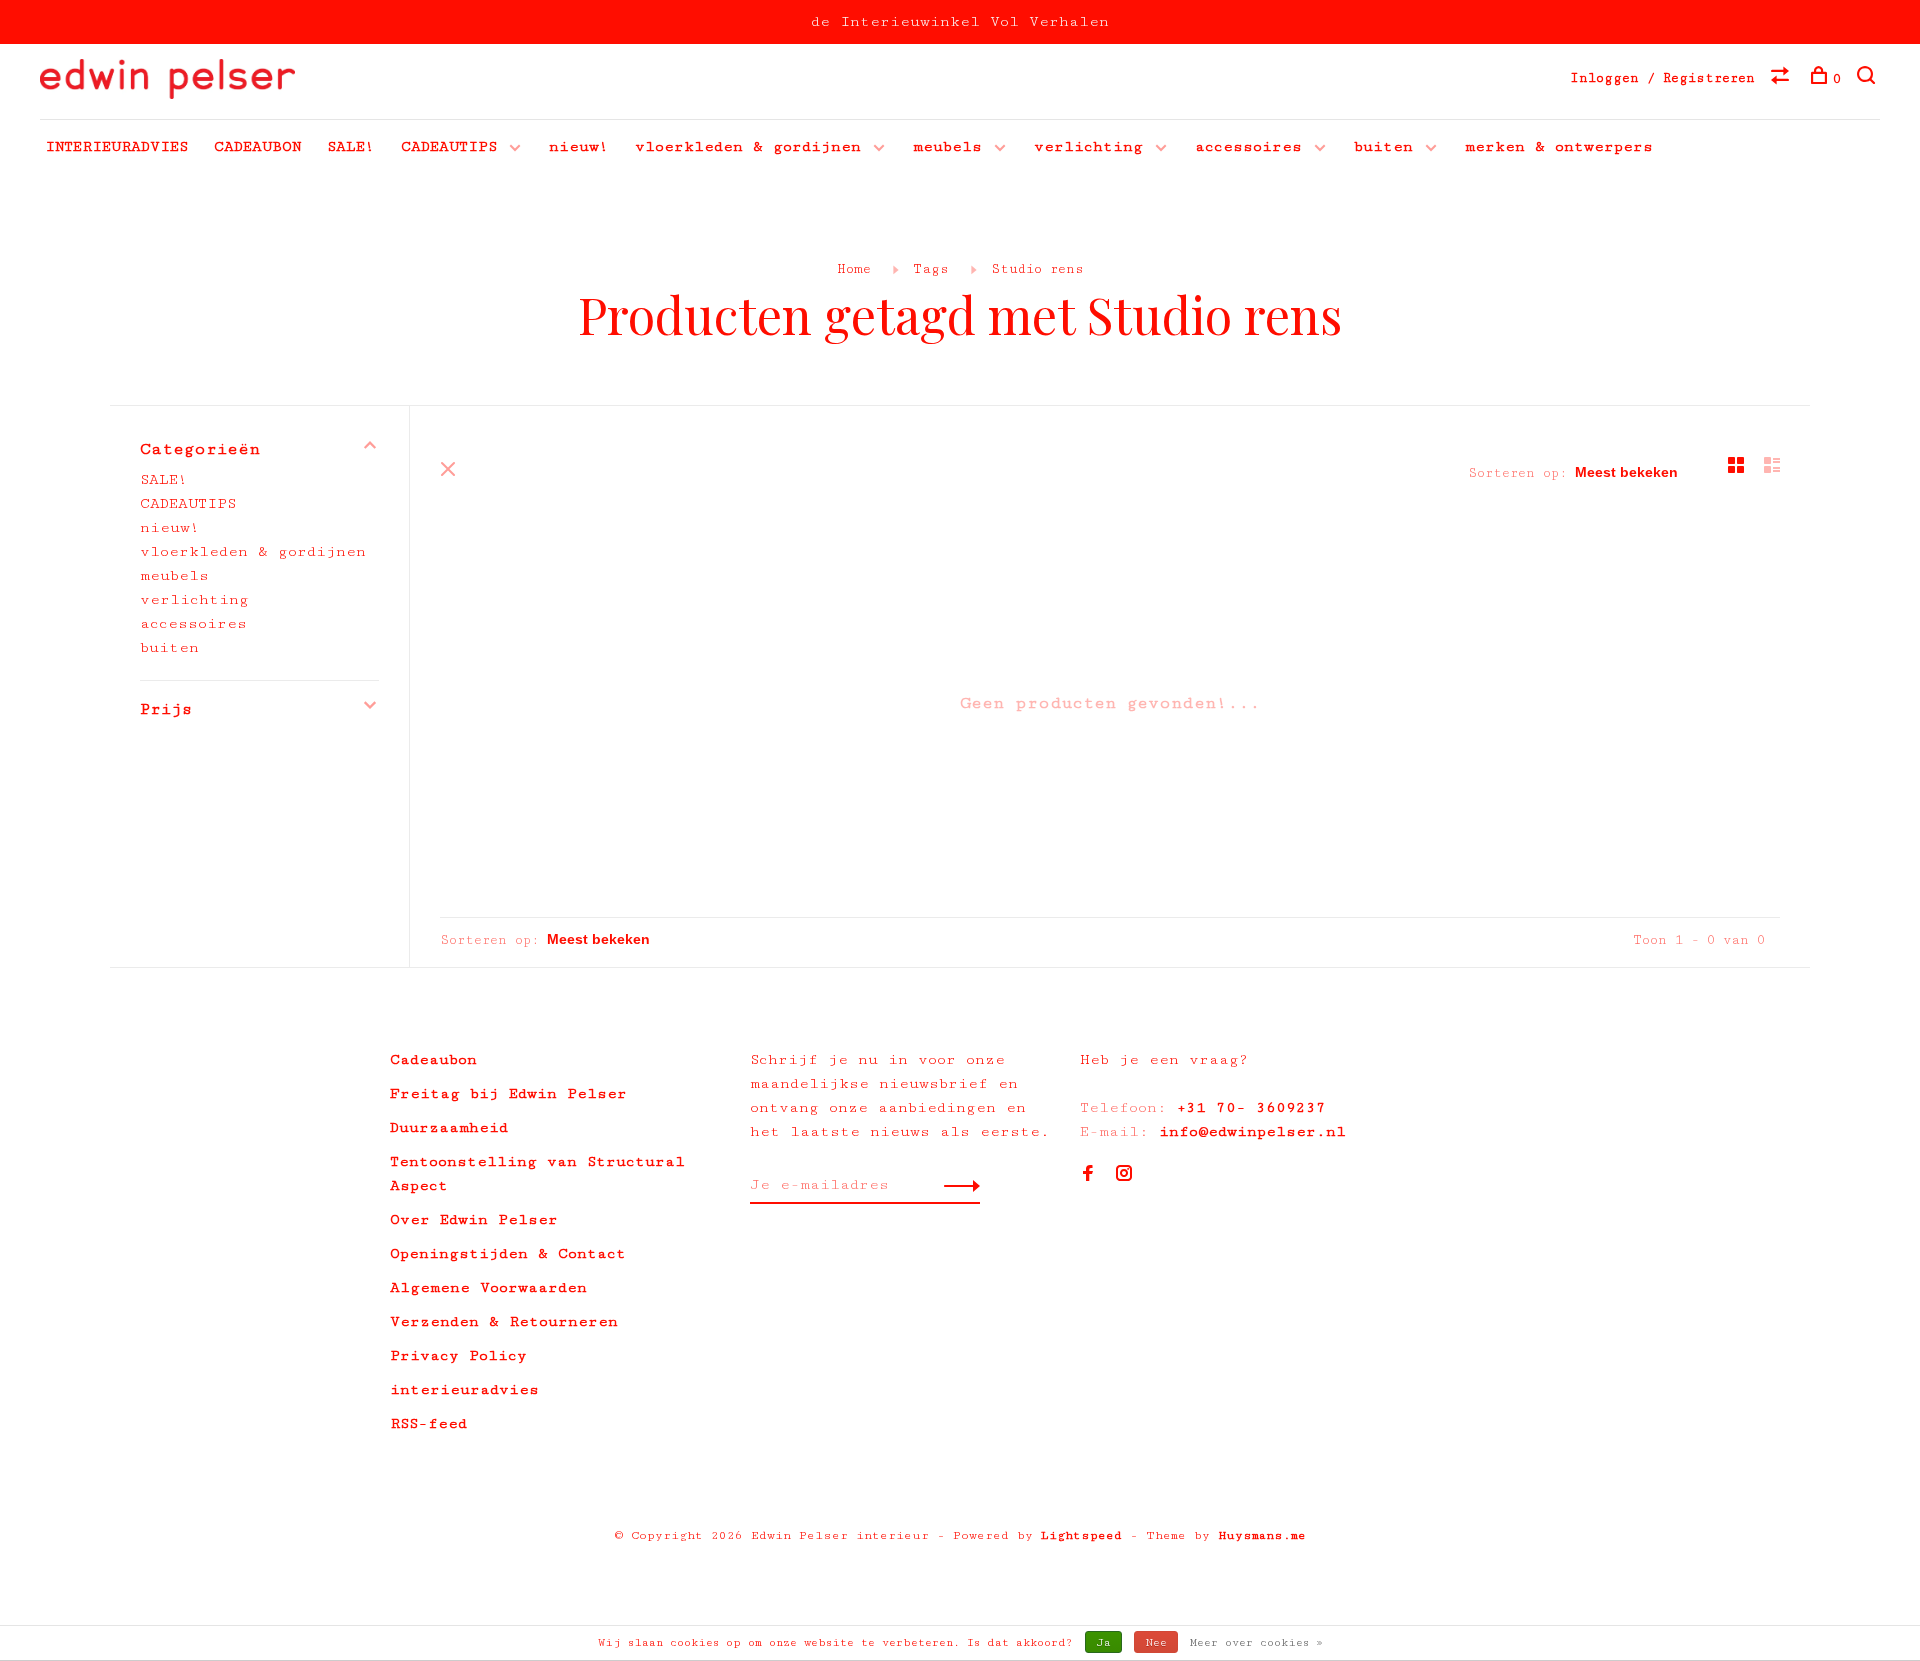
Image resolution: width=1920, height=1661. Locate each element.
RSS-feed (428, 1423)
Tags (931, 269)
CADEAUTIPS (449, 146)
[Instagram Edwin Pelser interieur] (1124, 1175)
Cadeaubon (433, 1059)
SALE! (351, 146)
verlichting (1088, 146)
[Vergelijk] (1782, 79)
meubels (947, 146)
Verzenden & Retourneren (504, 1321)
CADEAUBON (257, 146)
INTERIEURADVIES (116, 146)
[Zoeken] (1868, 79)
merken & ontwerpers (1559, 146)
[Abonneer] (956, 1185)
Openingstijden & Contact (508, 1253)
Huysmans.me (1262, 1535)
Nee (1156, 1642)
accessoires (1248, 146)
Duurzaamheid (449, 1127)
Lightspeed (1081, 1535)
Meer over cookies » (1256, 1642)
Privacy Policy (458, 1355)
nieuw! (579, 146)
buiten (1383, 146)
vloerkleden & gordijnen (748, 146)
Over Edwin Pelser (474, 1219)
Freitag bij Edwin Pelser (508, 1093)
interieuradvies (464, 1389)
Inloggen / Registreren (1662, 78)
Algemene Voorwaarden (488, 1287)
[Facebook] (1088, 1175)
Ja (1103, 1642)
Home (854, 269)
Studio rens (1037, 269)
